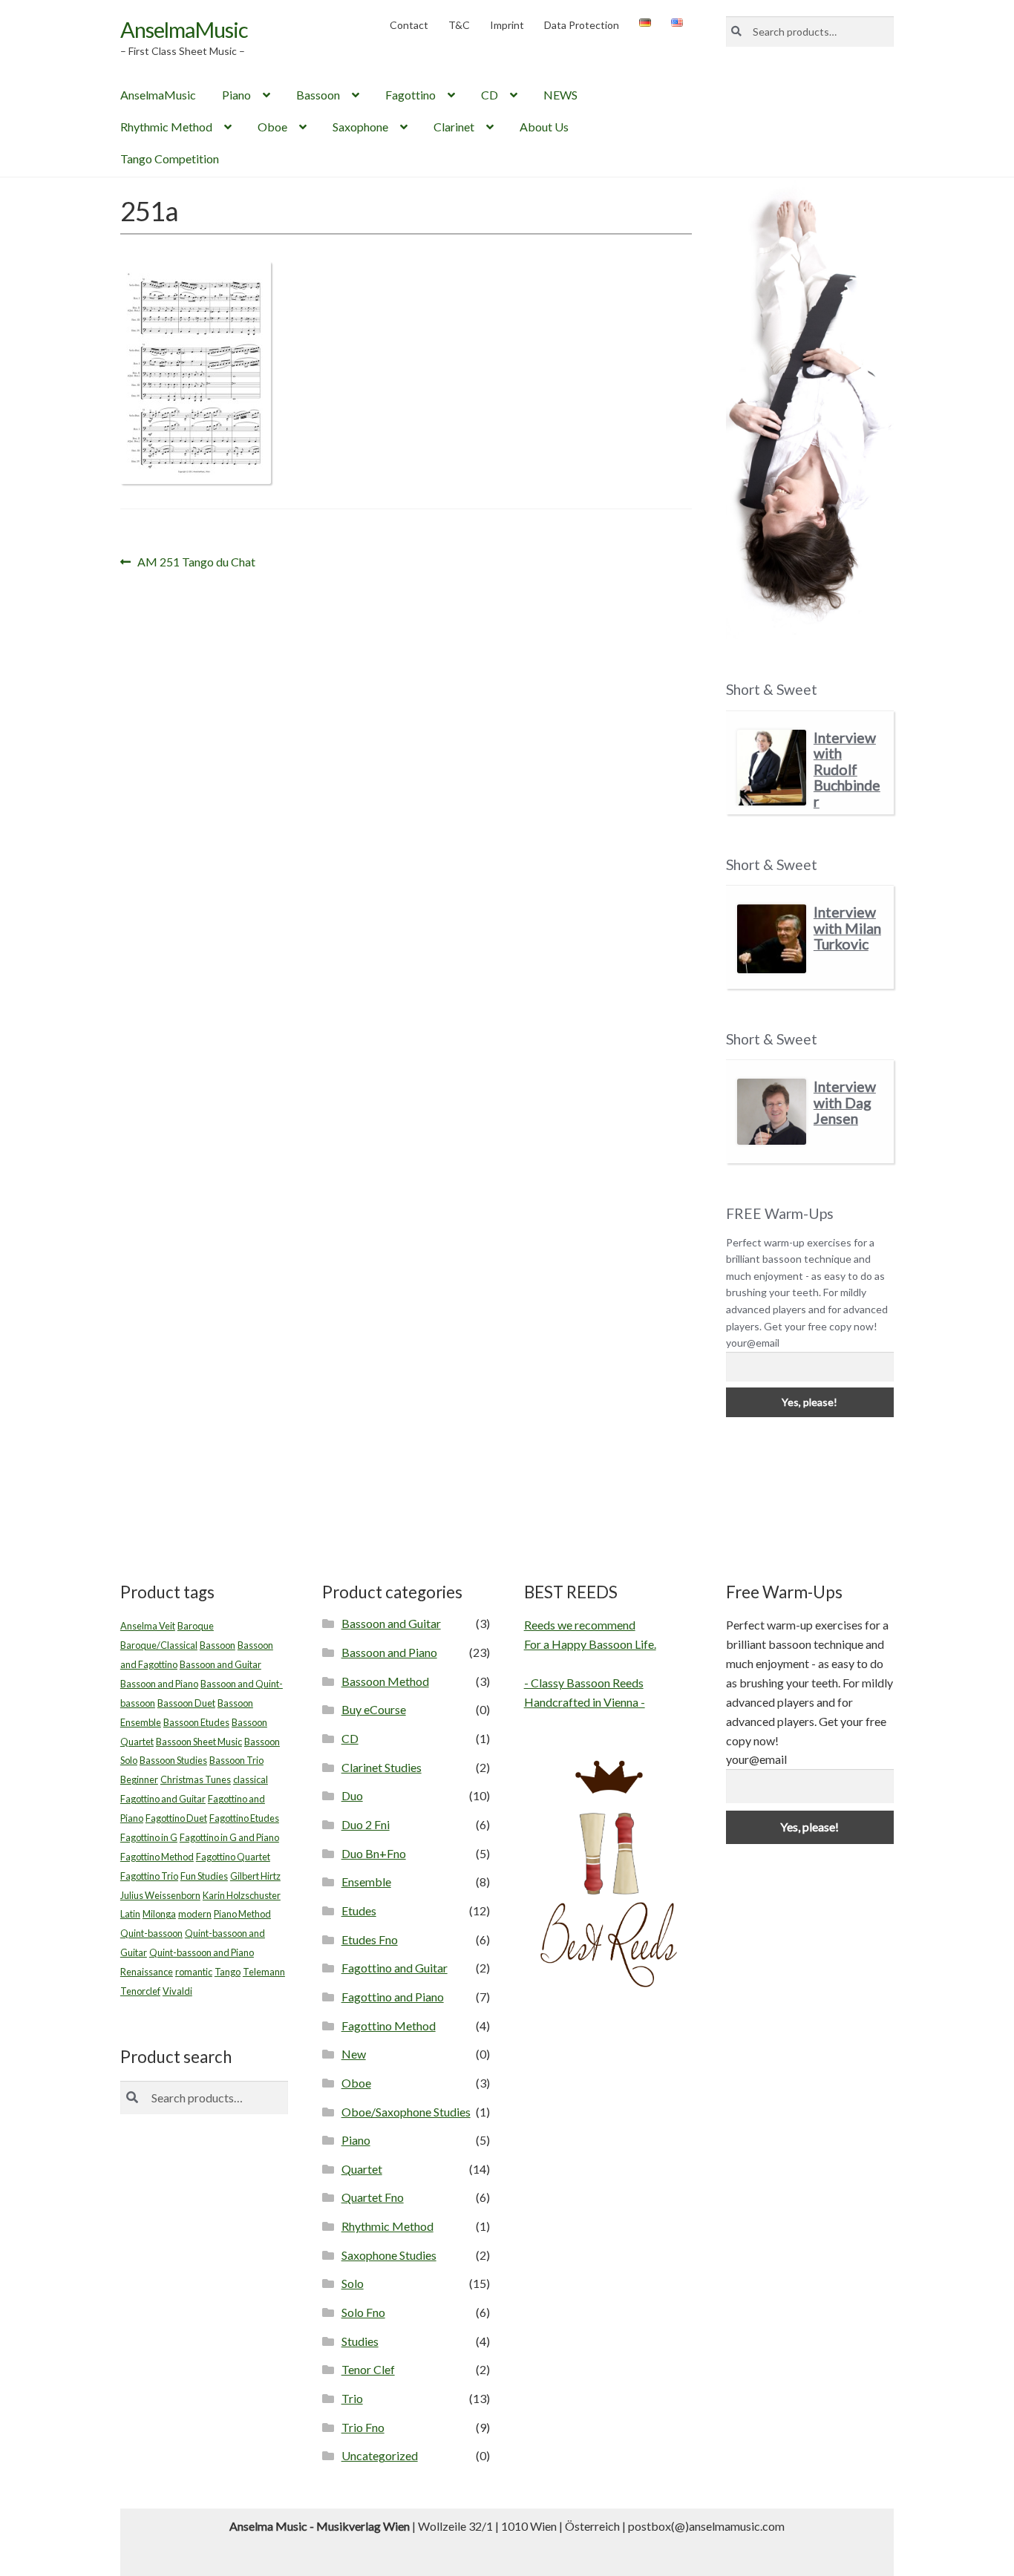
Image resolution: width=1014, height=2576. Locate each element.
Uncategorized (380, 2455)
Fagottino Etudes (244, 1818)
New (354, 2054)
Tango (228, 1972)
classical (251, 1779)
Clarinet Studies (382, 1767)
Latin (130, 1914)
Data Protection (582, 25)
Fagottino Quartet (233, 1857)
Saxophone (360, 127)
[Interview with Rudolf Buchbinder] (772, 768)
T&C (459, 25)
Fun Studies (204, 1876)
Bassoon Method (385, 1681)
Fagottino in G (149, 1837)
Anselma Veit (148, 1626)
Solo (353, 2283)
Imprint (507, 25)
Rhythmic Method (166, 127)
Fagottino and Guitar (163, 1799)
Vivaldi (177, 1991)
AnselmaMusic (184, 29)
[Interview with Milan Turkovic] (772, 939)
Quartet (362, 2169)
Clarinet (454, 127)
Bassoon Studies (173, 1760)
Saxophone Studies (389, 2255)
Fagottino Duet (176, 1818)
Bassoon (318, 95)
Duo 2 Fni (366, 1824)
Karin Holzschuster (242, 1895)
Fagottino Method (157, 1857)
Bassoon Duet (186, 1703)
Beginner (139, 1779)
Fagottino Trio (149, 1876)
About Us (544, 127)
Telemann (264, 1972)
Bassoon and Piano (159, 1684)
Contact (409, 25)
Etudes (359, 1910)
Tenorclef (140, 1991)
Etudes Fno (370, 1939)
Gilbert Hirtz (255, 1876)
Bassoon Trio (236, 1760)
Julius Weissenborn (160, 1895)
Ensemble (366, 1882)
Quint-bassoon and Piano (202, 1952)
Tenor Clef (368, 2369)
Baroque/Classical (159, 1645)
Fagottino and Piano (393, 1997)
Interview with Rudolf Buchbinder (847, 769)
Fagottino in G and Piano (229, 1837)
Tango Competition (170, 158)
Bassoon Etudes (196, 1722)
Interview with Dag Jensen (845, 1102)
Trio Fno (363, 2427)
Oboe (272, 127)
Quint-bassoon (151, 1933)
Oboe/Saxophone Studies (406, 2112)
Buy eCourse (374, 1709)
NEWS (560, 95)
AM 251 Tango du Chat (196, 563)
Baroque (196, 1626)
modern (195, 1914)
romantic (194, 1972)
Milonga (159, 1914)
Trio (352, 2398)
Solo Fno (363, 2312)
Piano (236, 95)
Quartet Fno (373, 2197)
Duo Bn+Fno (374, 1853)
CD (490, 95)
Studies (360, 2341)
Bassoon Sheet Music (199, 1742)
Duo (352, 1795)
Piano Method (242, 1914)
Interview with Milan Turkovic (847, 928)
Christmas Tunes (196, 1779)
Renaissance (147, 1972)
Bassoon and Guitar (220, 1664)
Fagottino (410, 95)
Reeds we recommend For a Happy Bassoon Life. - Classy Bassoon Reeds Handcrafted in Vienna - (590, 1663)
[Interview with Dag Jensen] (772, 1112)
